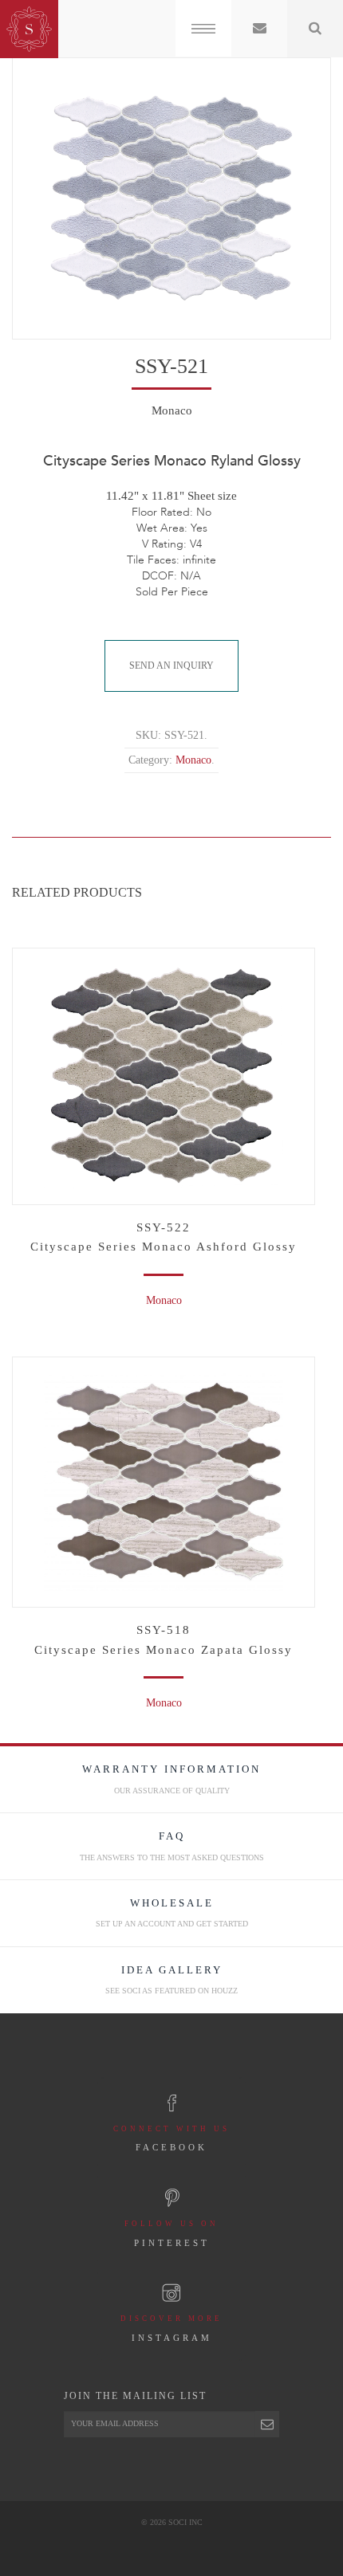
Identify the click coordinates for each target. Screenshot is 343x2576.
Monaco (164, 1300)
